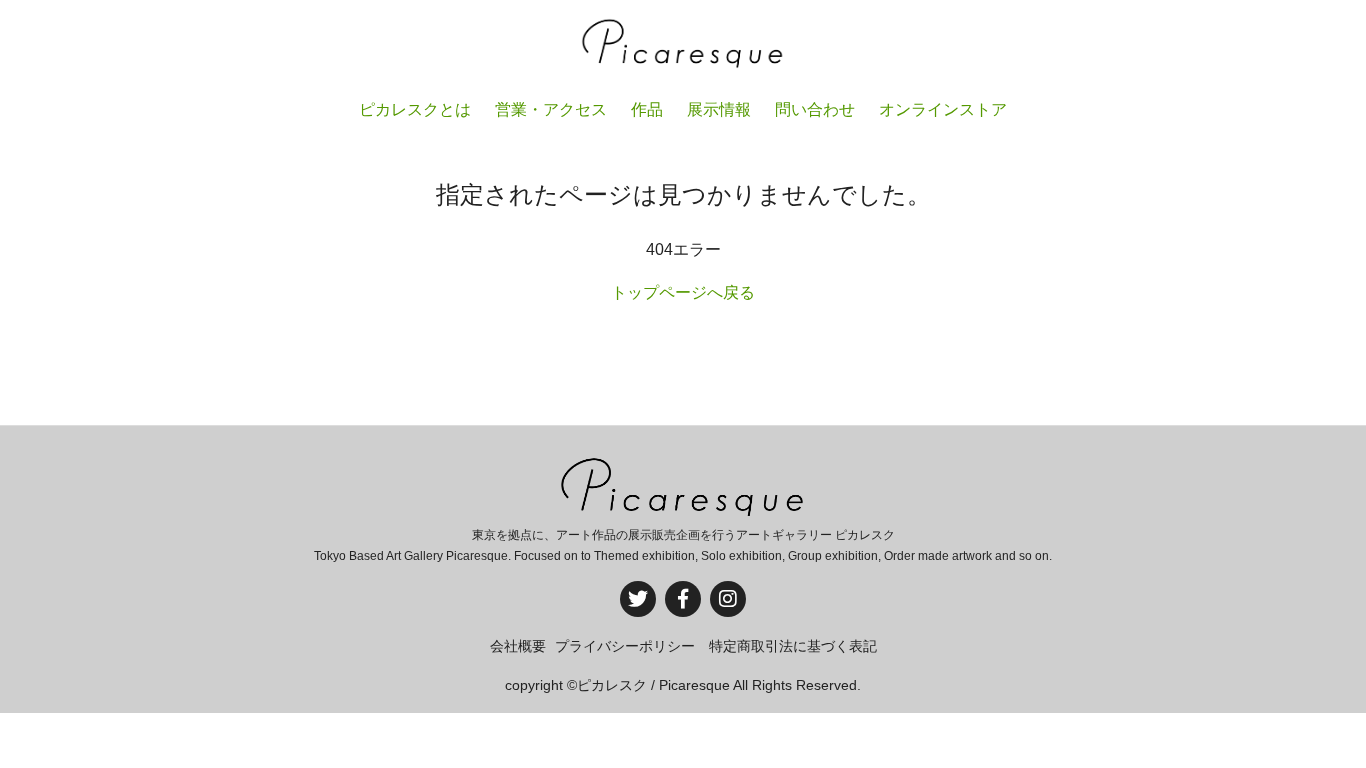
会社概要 (518, 646)
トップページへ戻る (683, 292)
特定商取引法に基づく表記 (793, 646)
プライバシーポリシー (625, 646)
